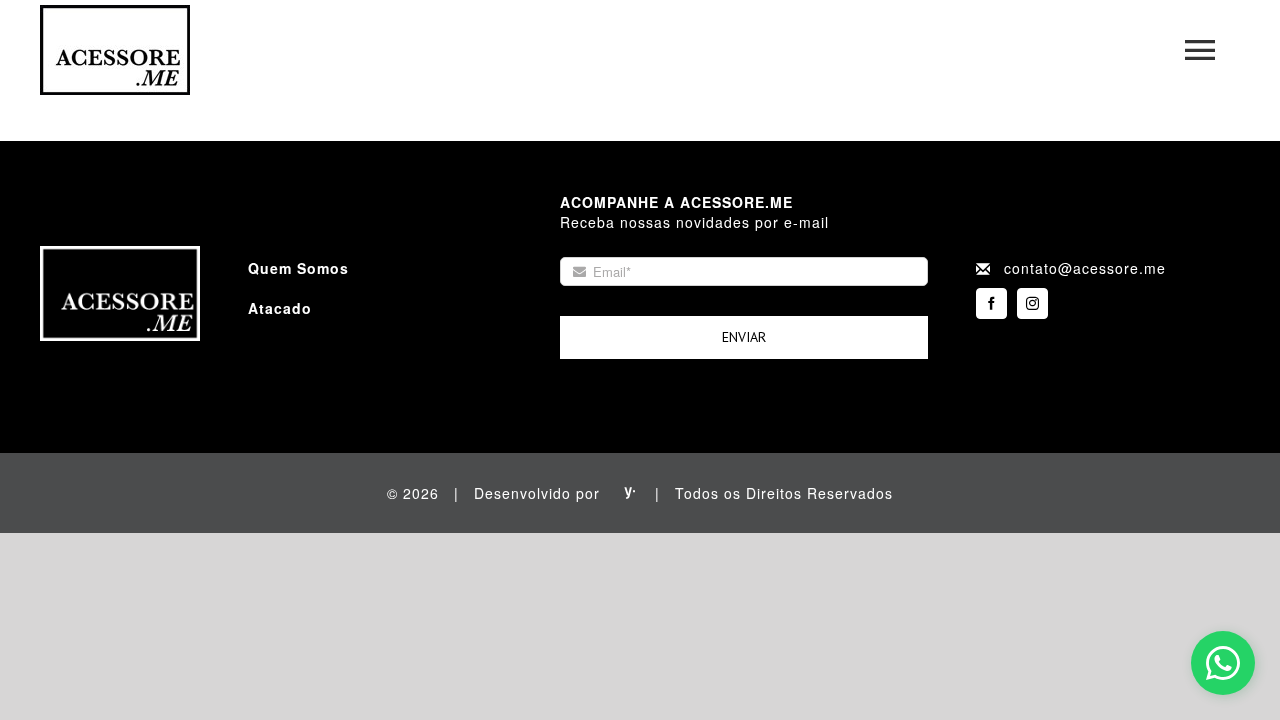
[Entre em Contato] (1223, 663)
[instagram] (1032, 303)
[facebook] (991, 303)
